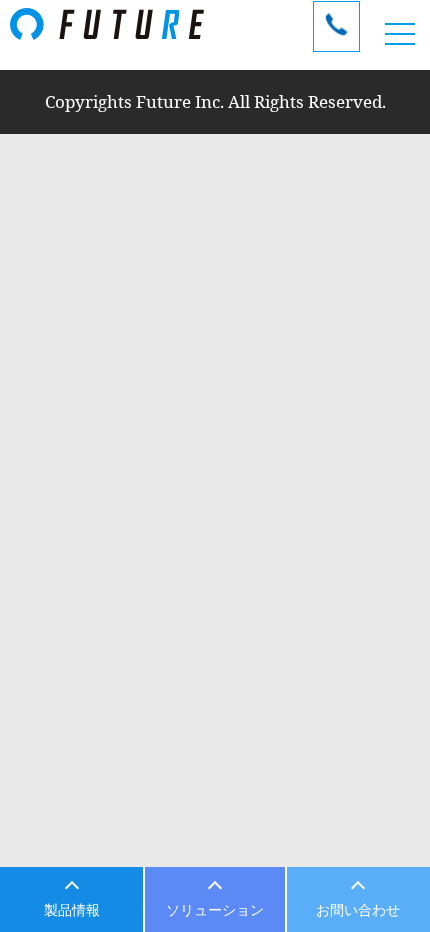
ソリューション (215, 909)
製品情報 (72, 909)
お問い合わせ (358, 909)
